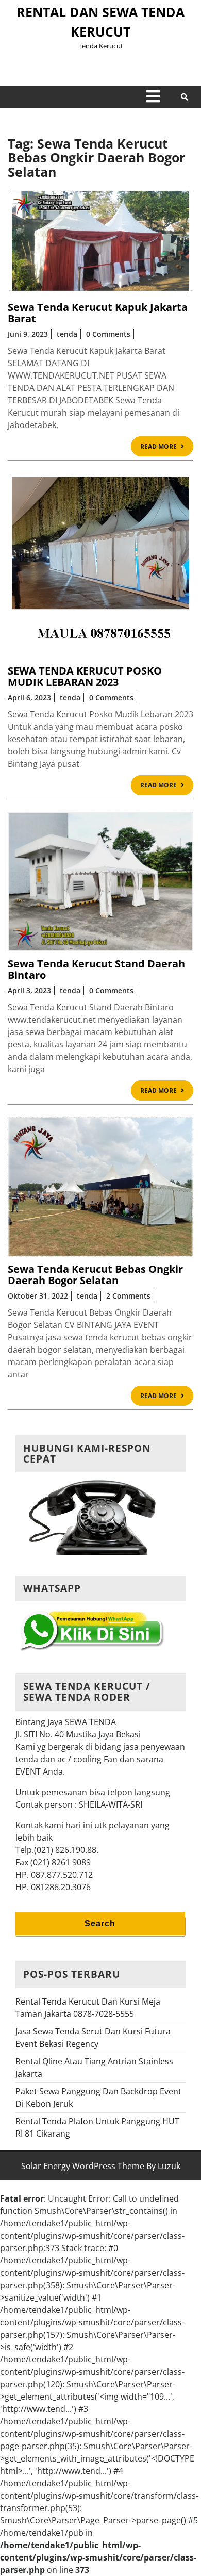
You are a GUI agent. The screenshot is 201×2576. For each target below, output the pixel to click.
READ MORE (167, 448)
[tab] (153, 96)
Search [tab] (100, 1923)
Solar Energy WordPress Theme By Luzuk (101, 2166)
